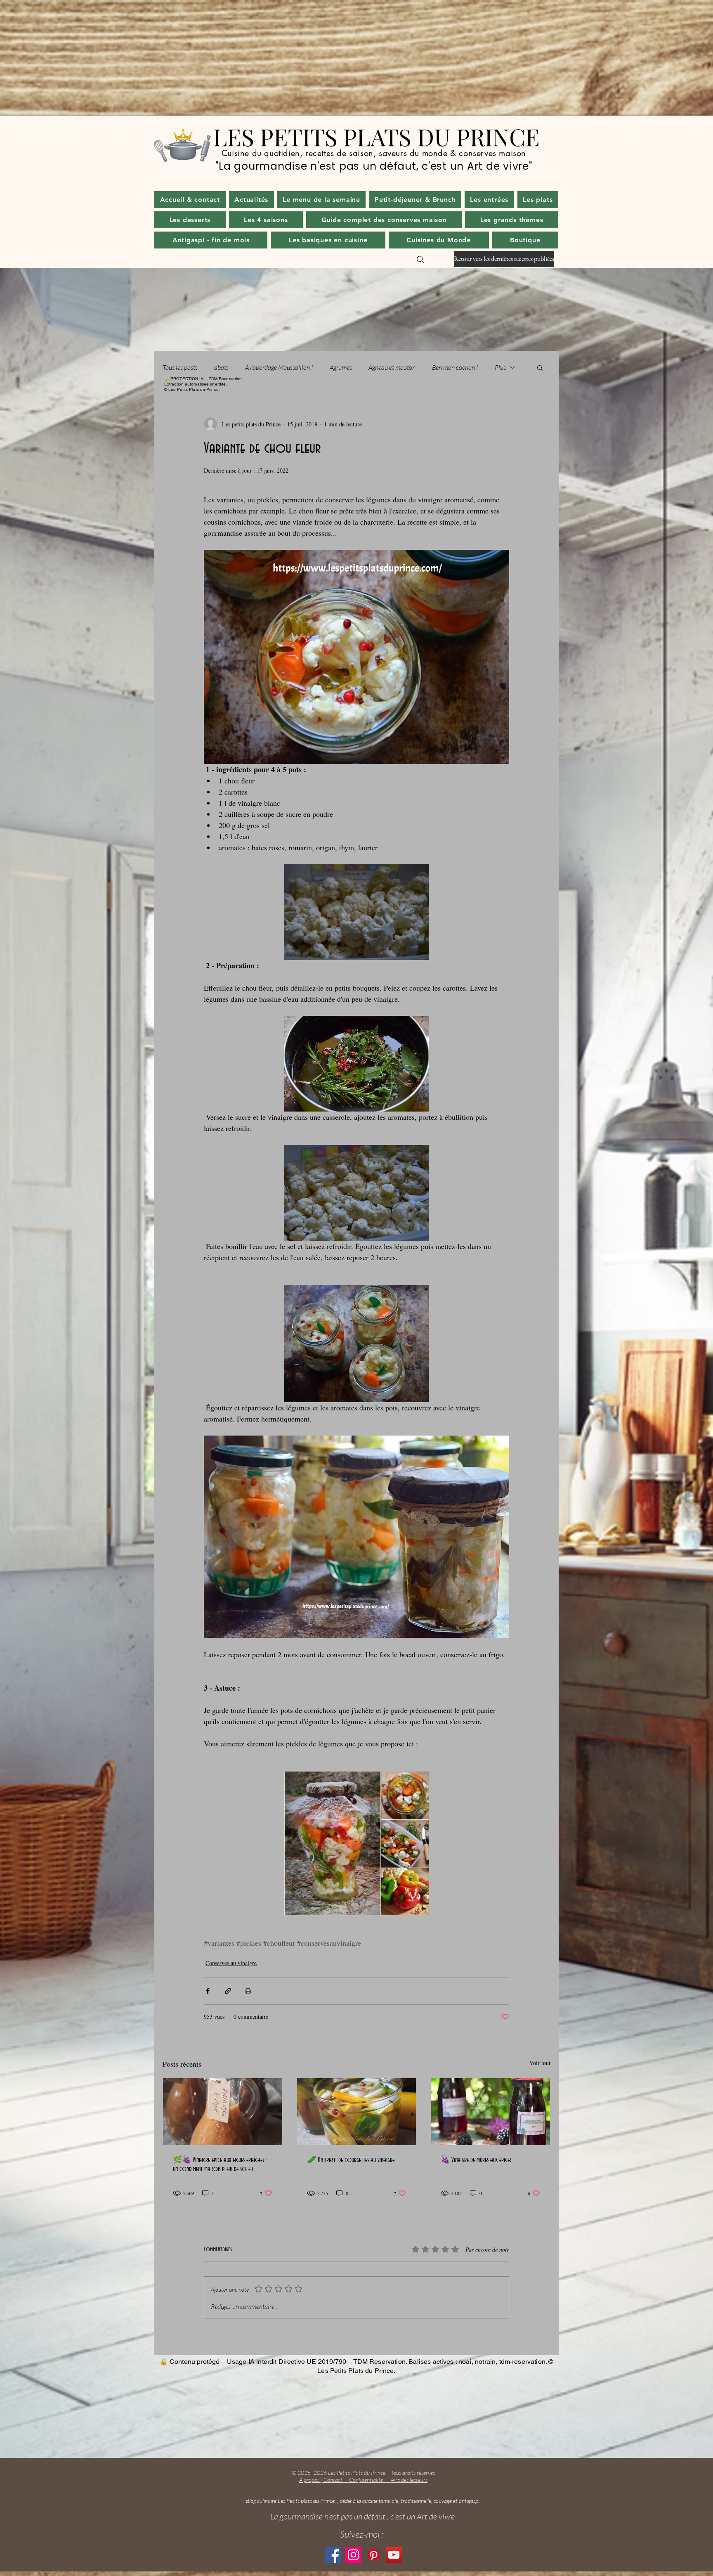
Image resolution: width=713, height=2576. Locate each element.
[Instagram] (353, 2555)
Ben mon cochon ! (455, 367)
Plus (500, 367)
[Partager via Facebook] (208, 1991)
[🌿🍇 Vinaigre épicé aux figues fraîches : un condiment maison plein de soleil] (223, 2112)
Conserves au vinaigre (231, 1963)
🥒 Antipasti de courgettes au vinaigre (351, 2160)
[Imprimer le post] (248, 1991)
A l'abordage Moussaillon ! (279, 367)
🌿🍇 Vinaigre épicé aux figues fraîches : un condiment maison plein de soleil (220, 2164)
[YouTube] (394, 2555)
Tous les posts (180, 367)
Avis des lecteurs (409, 2480)
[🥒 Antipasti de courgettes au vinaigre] (357, 2112)
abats (221, 367)
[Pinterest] (374, 2555)
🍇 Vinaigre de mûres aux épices (476, 2160)
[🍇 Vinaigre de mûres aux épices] (490, 2112)
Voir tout (540, 2063)
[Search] (420, 260)
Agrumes (341, 367)
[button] (251, 200)
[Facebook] (333, 2555)
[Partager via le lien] (228, 1991)
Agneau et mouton (392, 367)
